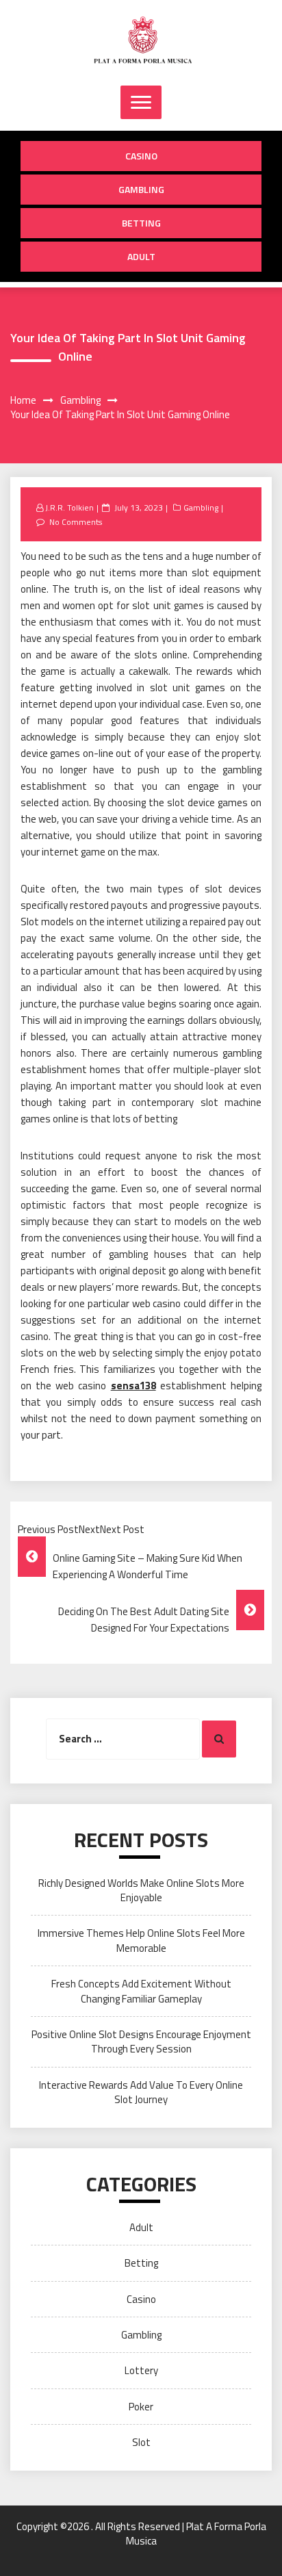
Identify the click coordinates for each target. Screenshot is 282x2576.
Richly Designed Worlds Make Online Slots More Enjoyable (141, 1890)
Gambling (141, 189)
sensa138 (133, 1386)
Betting (141, 223)
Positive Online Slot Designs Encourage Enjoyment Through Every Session (141, 2042)
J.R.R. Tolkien (69, 507)
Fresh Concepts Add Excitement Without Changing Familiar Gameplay (141, 1991)
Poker (141, 2407)
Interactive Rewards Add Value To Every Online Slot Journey (141, 2092)
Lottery (141, 2370)
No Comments (76, 522)
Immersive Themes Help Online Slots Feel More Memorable (141, 1940)
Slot (141, 2442)
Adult (141, 256)
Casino (141, 156)
